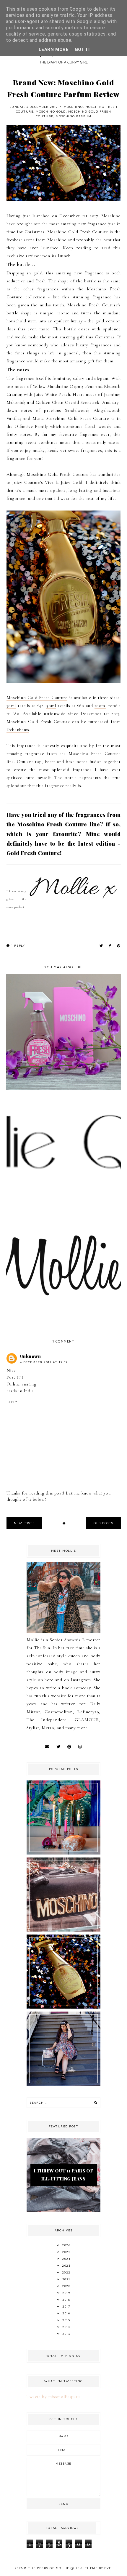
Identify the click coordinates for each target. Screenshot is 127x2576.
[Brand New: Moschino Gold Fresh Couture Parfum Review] (63, 2007)
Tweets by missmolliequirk (53, 2396)
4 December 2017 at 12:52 (44, 1362)
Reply (12, 1402)
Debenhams (18, 729)
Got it (83, 49)
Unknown (31, 1356)
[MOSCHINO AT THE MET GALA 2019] (63, 1930)
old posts (104, 1523)
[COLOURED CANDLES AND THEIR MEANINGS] (63, 1853)
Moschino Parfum (74, 116)
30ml (11, 705)
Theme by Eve (98, 2568)
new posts (24, 1523)
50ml (51, 705)
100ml (100, 705)
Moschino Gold (51, 112)
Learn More (54, 49)
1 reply (17, 946)
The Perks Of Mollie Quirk (55, 2568)
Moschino (73, 107)
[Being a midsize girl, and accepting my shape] (63, 2084)
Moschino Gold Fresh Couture (78, 232)
